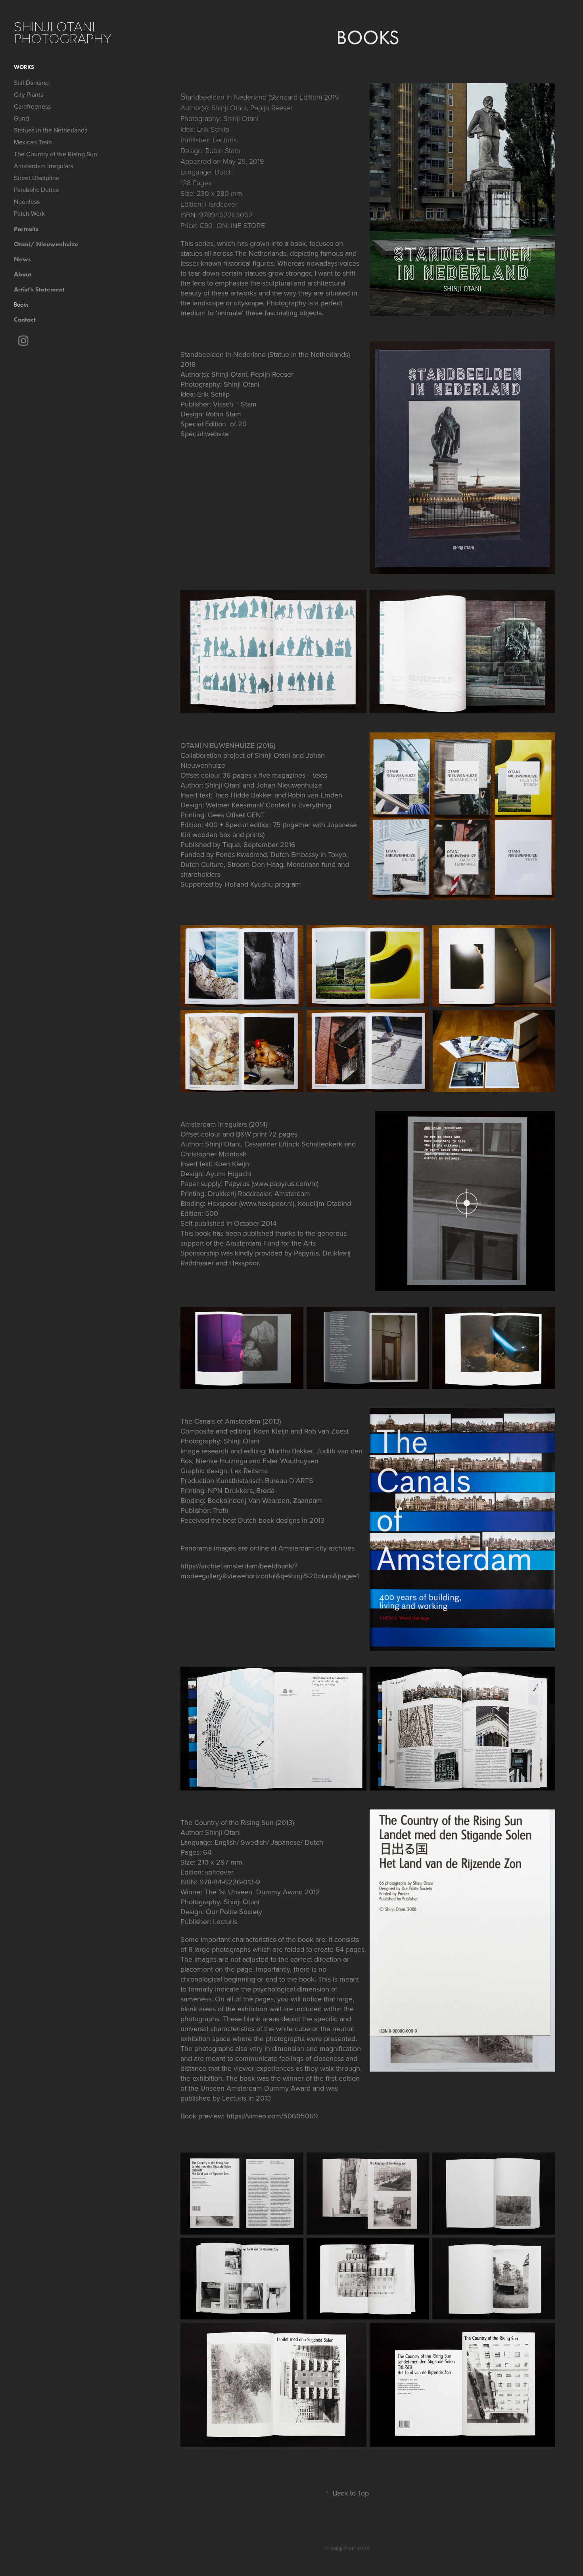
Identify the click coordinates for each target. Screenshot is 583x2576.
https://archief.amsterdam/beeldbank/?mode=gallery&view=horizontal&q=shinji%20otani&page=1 (270, 1571)
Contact (25, 319)
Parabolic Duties (36, 190)
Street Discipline (37, 178)
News (22, 259)
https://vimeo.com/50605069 (272, 2116)
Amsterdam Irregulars (43, 166)
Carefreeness (32, 106)
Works (24, 67)
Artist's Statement (39, 289)
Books (21, 304)
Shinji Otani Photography (63, 32)
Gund (21, 118)
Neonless (27, 201)
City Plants (29, 94)
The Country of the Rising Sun (56, 154)
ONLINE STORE (241, 225)
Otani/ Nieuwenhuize (46, 244)
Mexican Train (33, 142)
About (23, 274)
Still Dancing (31, 82)
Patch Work (29, 213)
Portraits (26, 229)
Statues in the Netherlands (51, 130)
